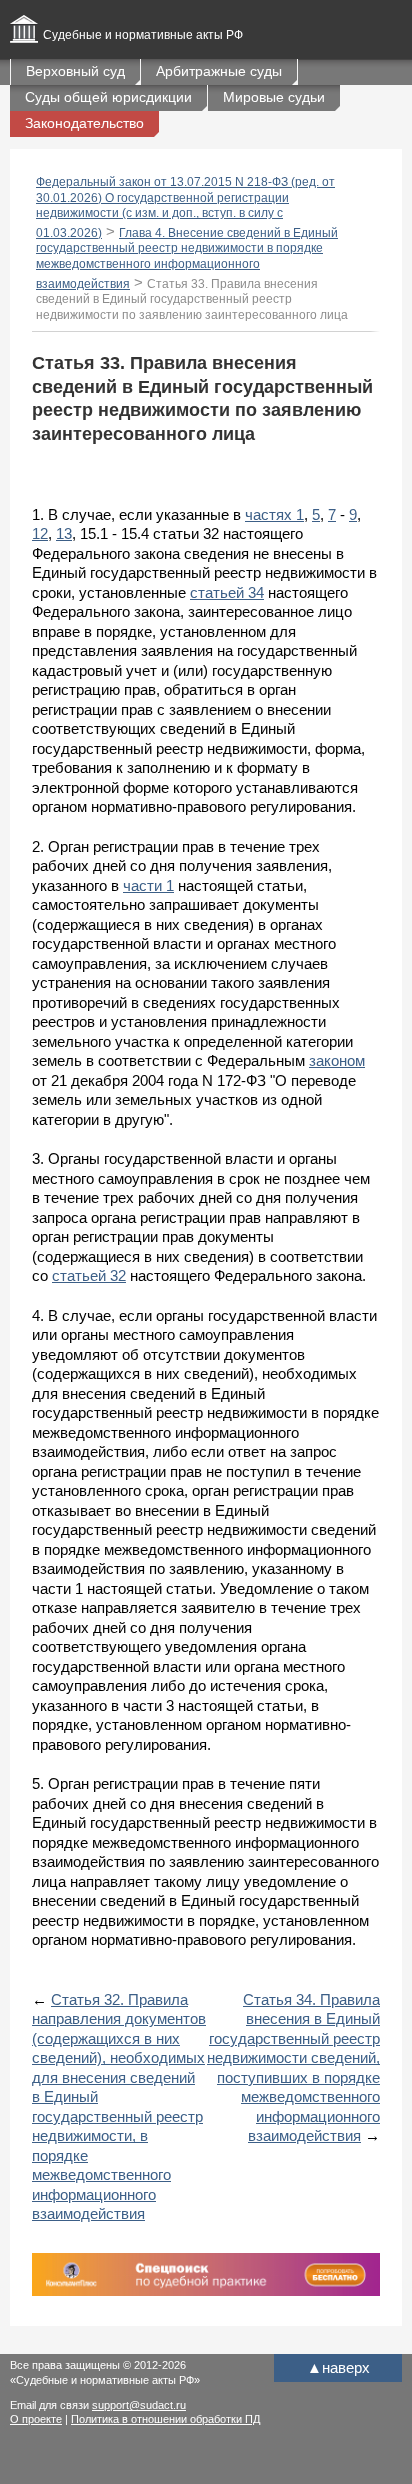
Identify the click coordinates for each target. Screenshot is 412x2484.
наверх (338, 2367)
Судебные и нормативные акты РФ (143, 35)
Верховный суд (75, 71)
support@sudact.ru (139, 2405)
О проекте (36, 2419)
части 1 (148, 885)
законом (337, 1060)
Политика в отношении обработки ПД (165, 2419)
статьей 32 (89, 1275)
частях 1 (274, 514)
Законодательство (84, 123)
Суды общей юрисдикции (108, 97)
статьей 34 (227, 592)
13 (64, 533)
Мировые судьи (274, 97)
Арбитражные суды (219, 71)
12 (40, 533)
